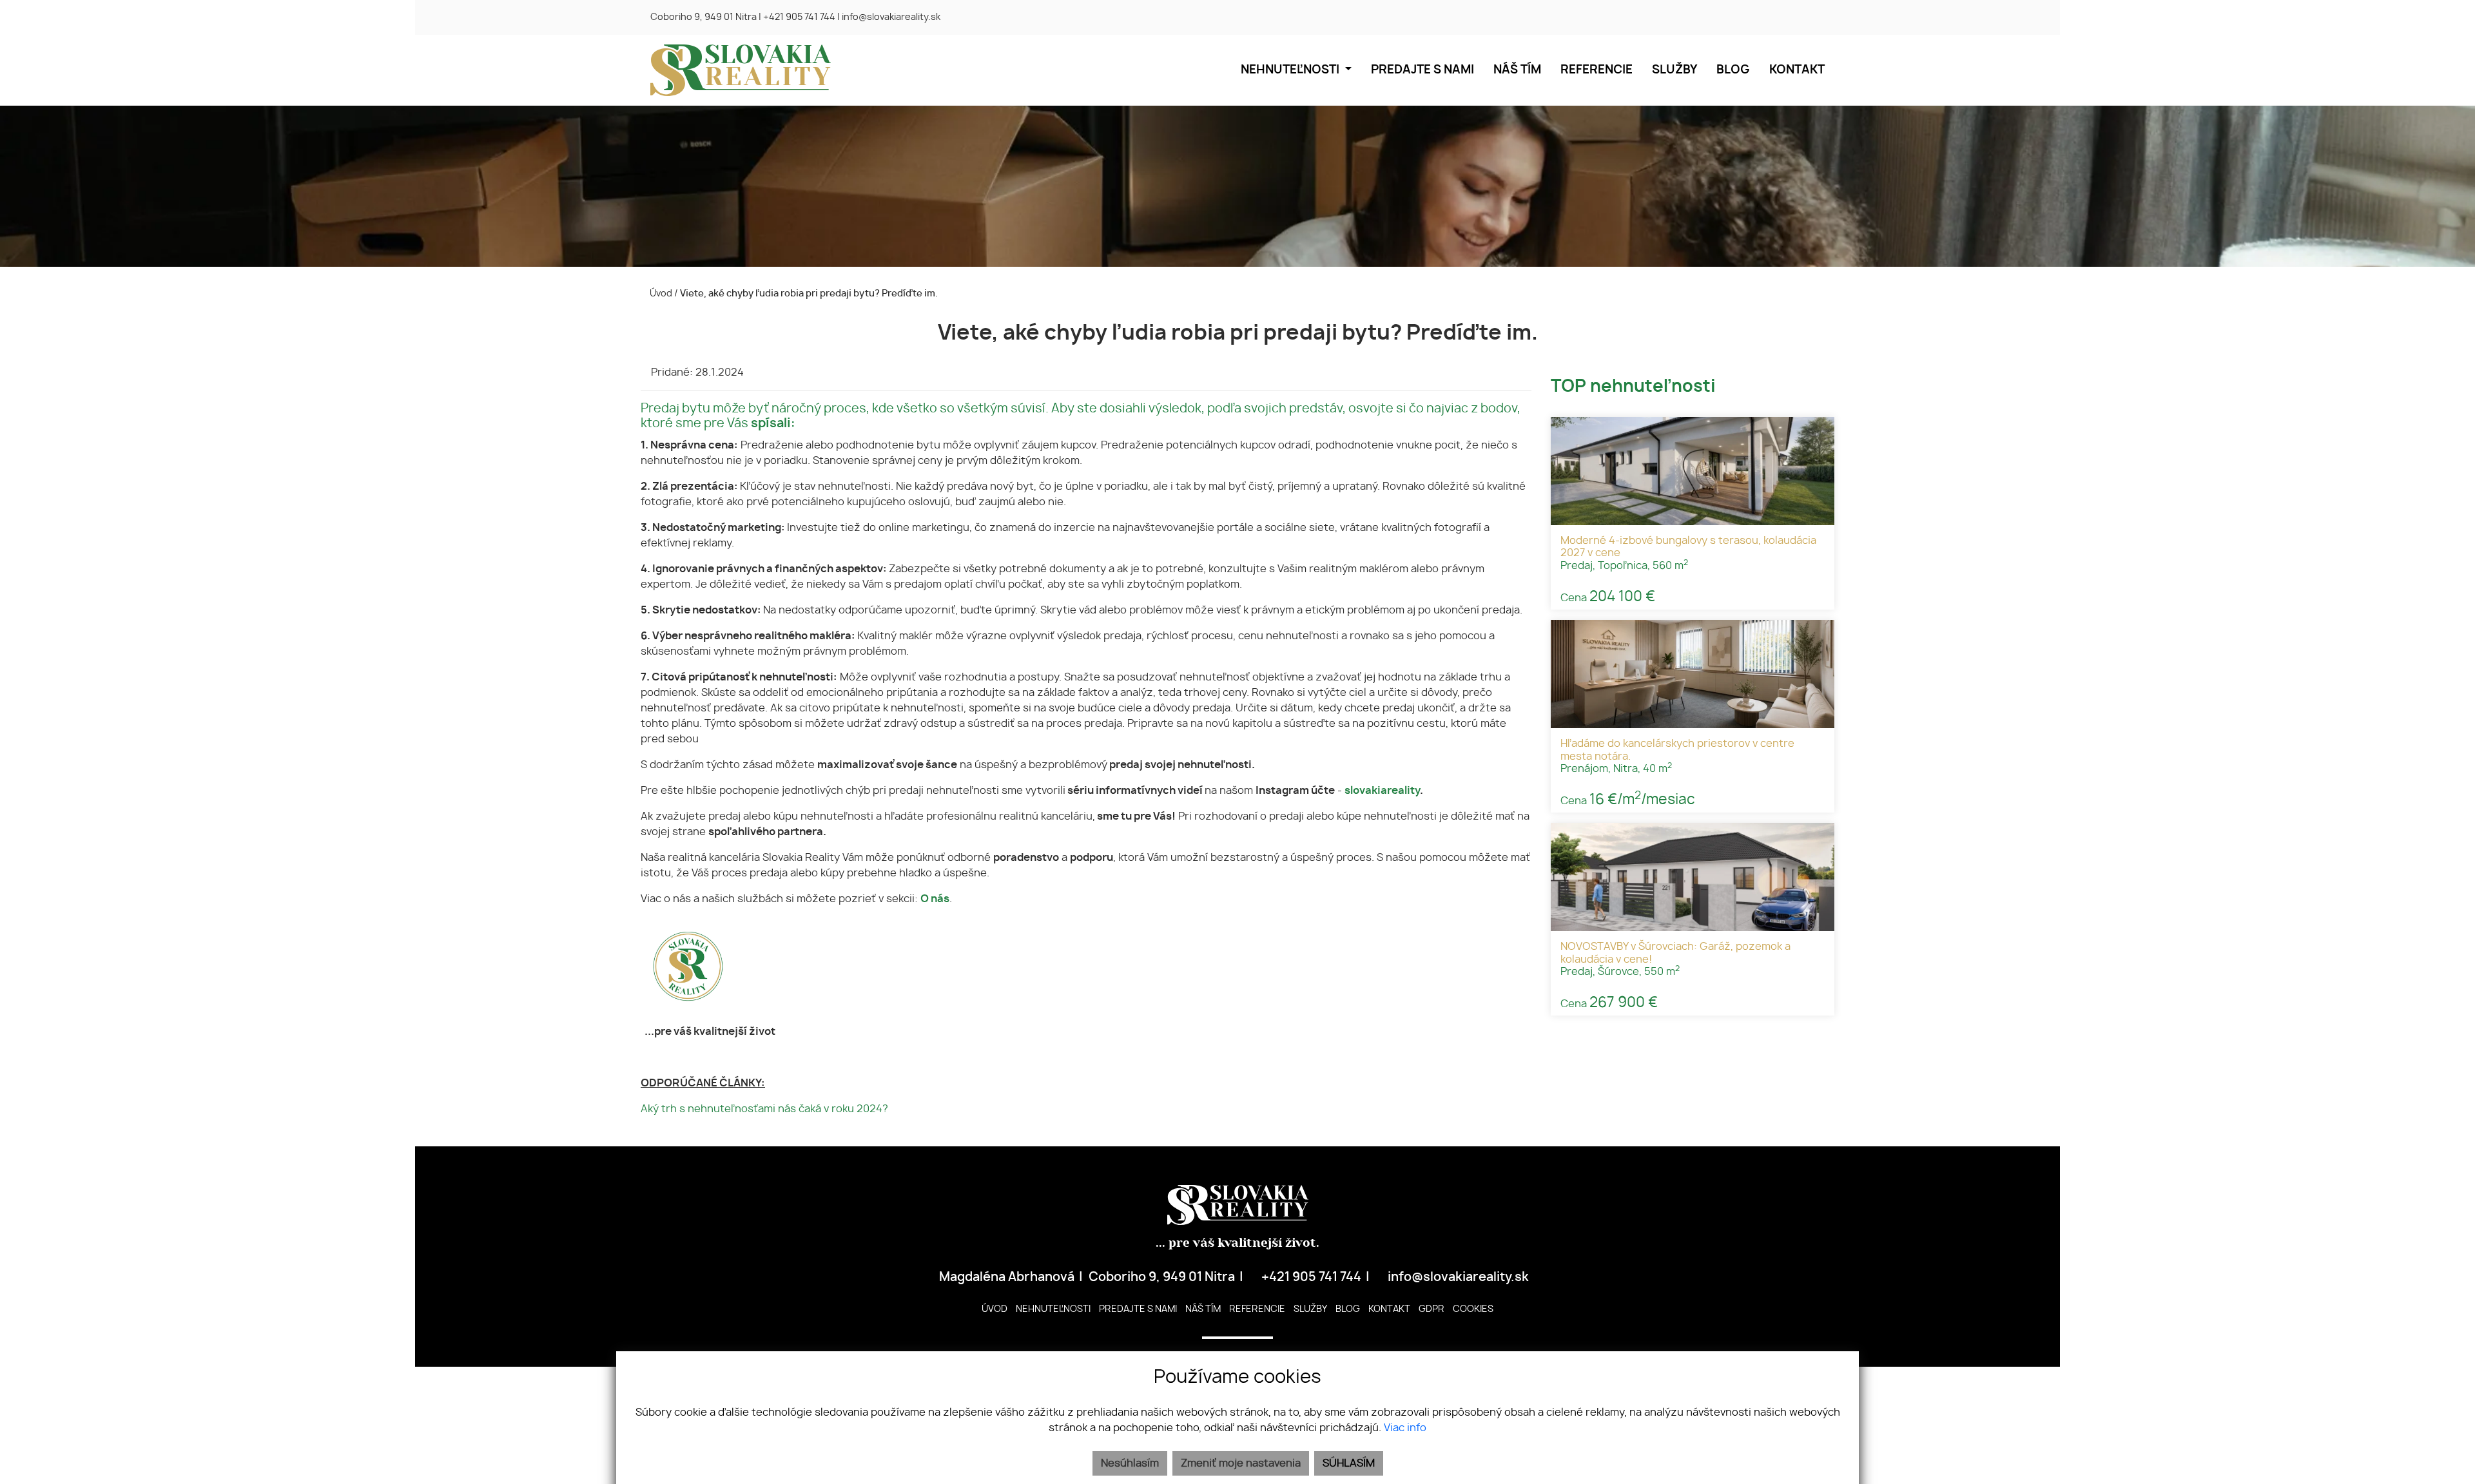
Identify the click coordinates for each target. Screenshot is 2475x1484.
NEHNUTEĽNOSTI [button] (1291, 70)
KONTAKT (1797, 70)
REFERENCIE (1597, 70)
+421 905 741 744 (799, 17)
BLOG (1733, 70)
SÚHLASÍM (1349, 1463)
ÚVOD (995, 1309)
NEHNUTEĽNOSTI (1053, 1309)
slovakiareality (1382, 791)
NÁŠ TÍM (1517, 70)
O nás (935, 899)
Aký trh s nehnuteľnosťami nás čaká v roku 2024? (764, 1109)
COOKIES (1473, 1309)
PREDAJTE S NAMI (1422, 70)
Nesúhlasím (1130, 1463)
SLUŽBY (1674, 70)
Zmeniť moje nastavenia (1241, 1463)
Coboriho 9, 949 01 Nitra (704, 17)
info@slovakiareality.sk (891, 17)
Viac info (1405, 1428)
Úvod (660, 294)
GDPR (1432, 1309)
